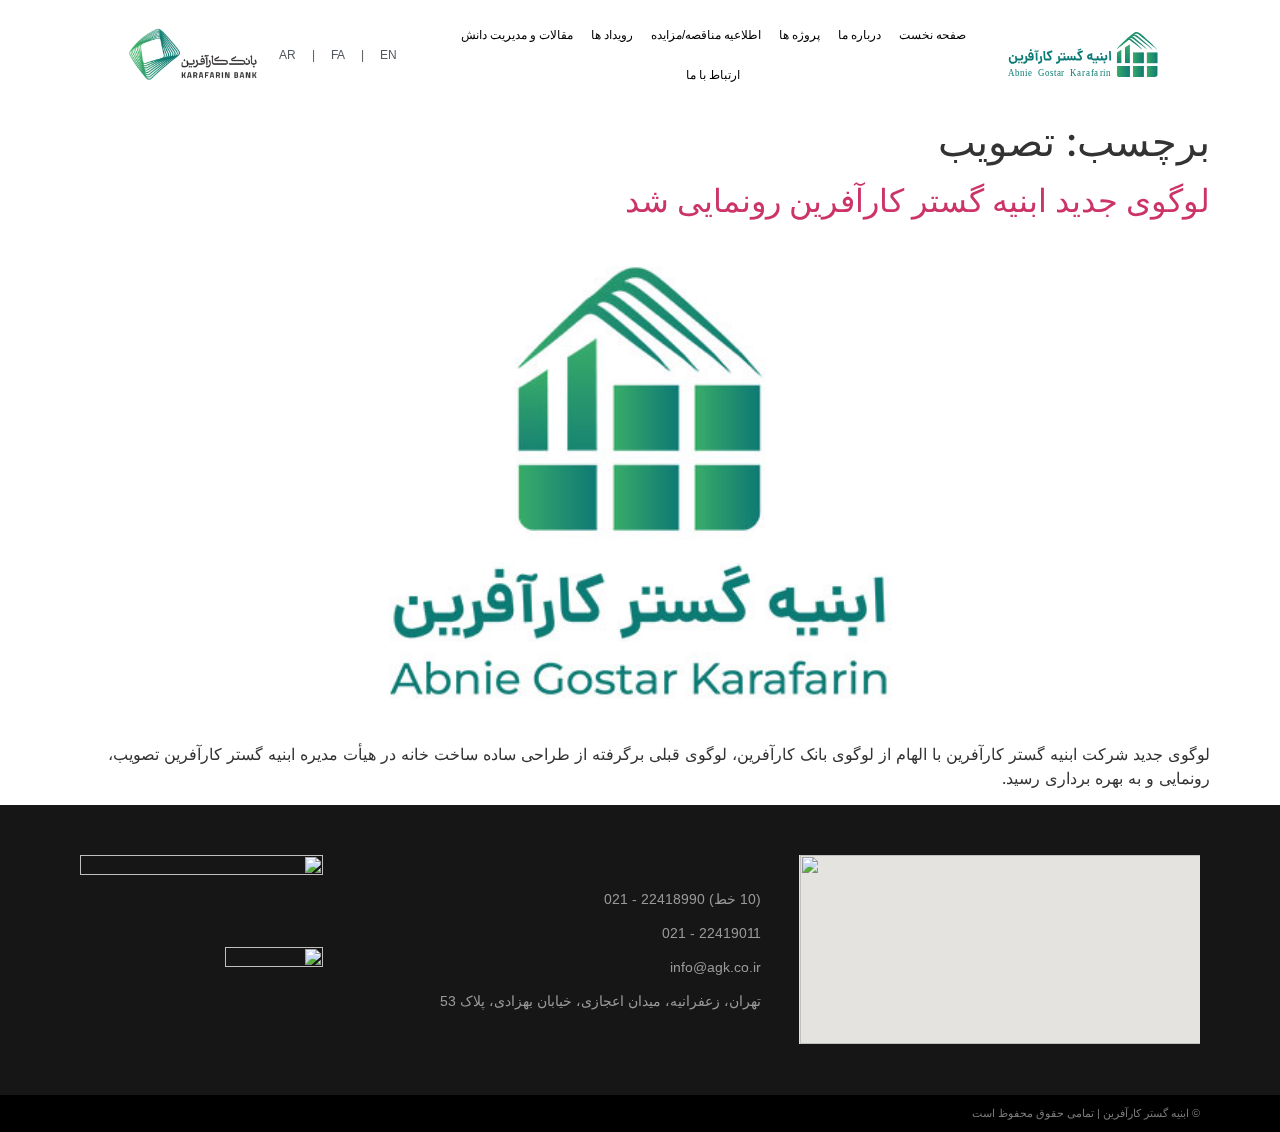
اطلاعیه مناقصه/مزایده (706, 35)
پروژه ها (799, 35)
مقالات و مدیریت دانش (517, 35)
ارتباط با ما (713, 75)
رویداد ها (612, 35)
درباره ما (859, 35)
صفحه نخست (932, 35)
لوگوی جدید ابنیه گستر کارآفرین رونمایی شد (917, 200)
